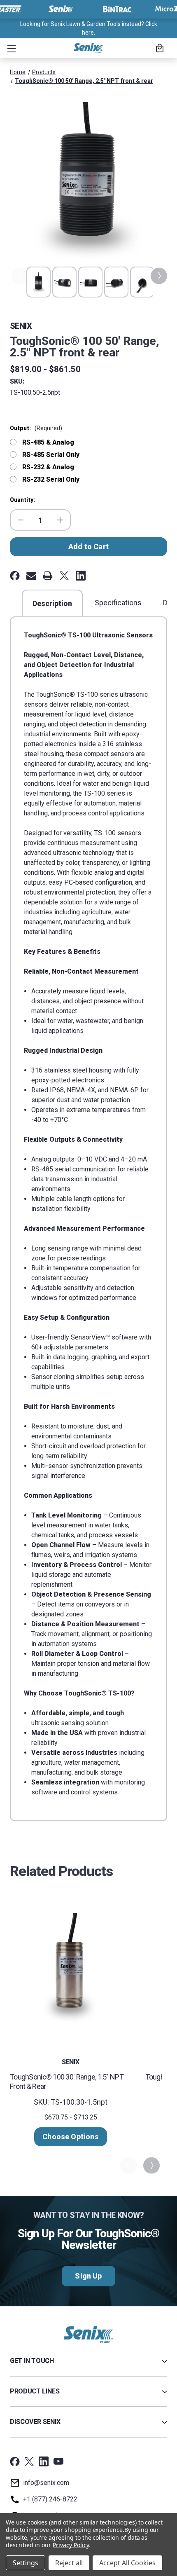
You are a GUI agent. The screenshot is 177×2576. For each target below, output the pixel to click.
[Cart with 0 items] (158, 49)
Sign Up (88, 2276)
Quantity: (22, 500)
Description (52, 603)
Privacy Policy (71, 2545)
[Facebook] (15, 576)
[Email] (31, 576)
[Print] (48, 576)
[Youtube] (58, 2461)
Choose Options (71, 2137)
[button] (10, 48)
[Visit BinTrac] (117, 9)
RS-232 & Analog (48, 467)
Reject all (69, 2563)
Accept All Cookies (127, 2563)
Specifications (118, 603)
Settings (26, 2563)
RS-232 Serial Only (51, 479)
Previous (19, 276)
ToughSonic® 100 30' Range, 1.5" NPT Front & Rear (67, 2082)
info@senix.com (46, 2483)
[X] (64, 576)
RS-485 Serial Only (51, 455)
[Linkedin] (81, 576)
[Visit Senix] (60, 9)
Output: (36, 428)
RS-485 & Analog (48, 442)
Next (158, 276)
